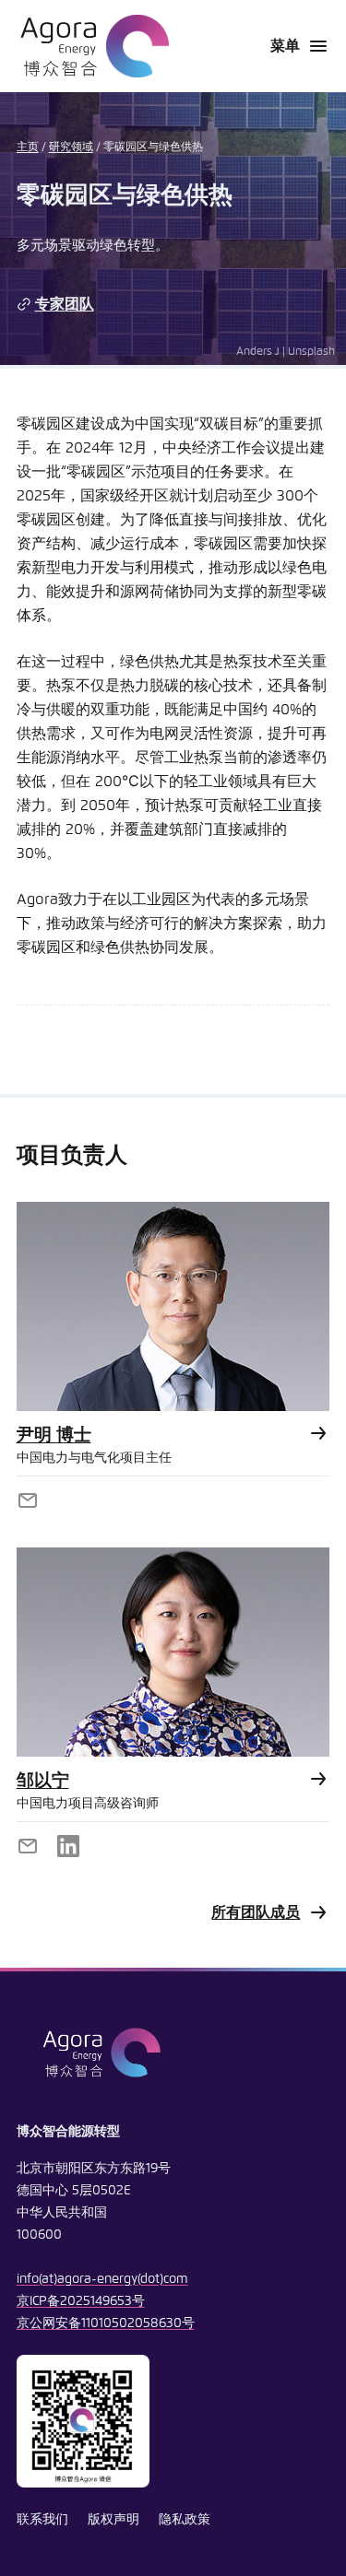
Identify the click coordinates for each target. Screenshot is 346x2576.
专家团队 (65, 304)
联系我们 (42, 2520)
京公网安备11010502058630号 (106, 2323)
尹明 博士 (54, 1435)
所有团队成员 (256, 1912)
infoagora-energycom (102, 2279)
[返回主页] (93, 46)
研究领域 (71, 147)
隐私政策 (185, 2520)
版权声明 (113, 2520)
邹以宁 (43, 1781)
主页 (28, 147)
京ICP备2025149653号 (81, 2301)
